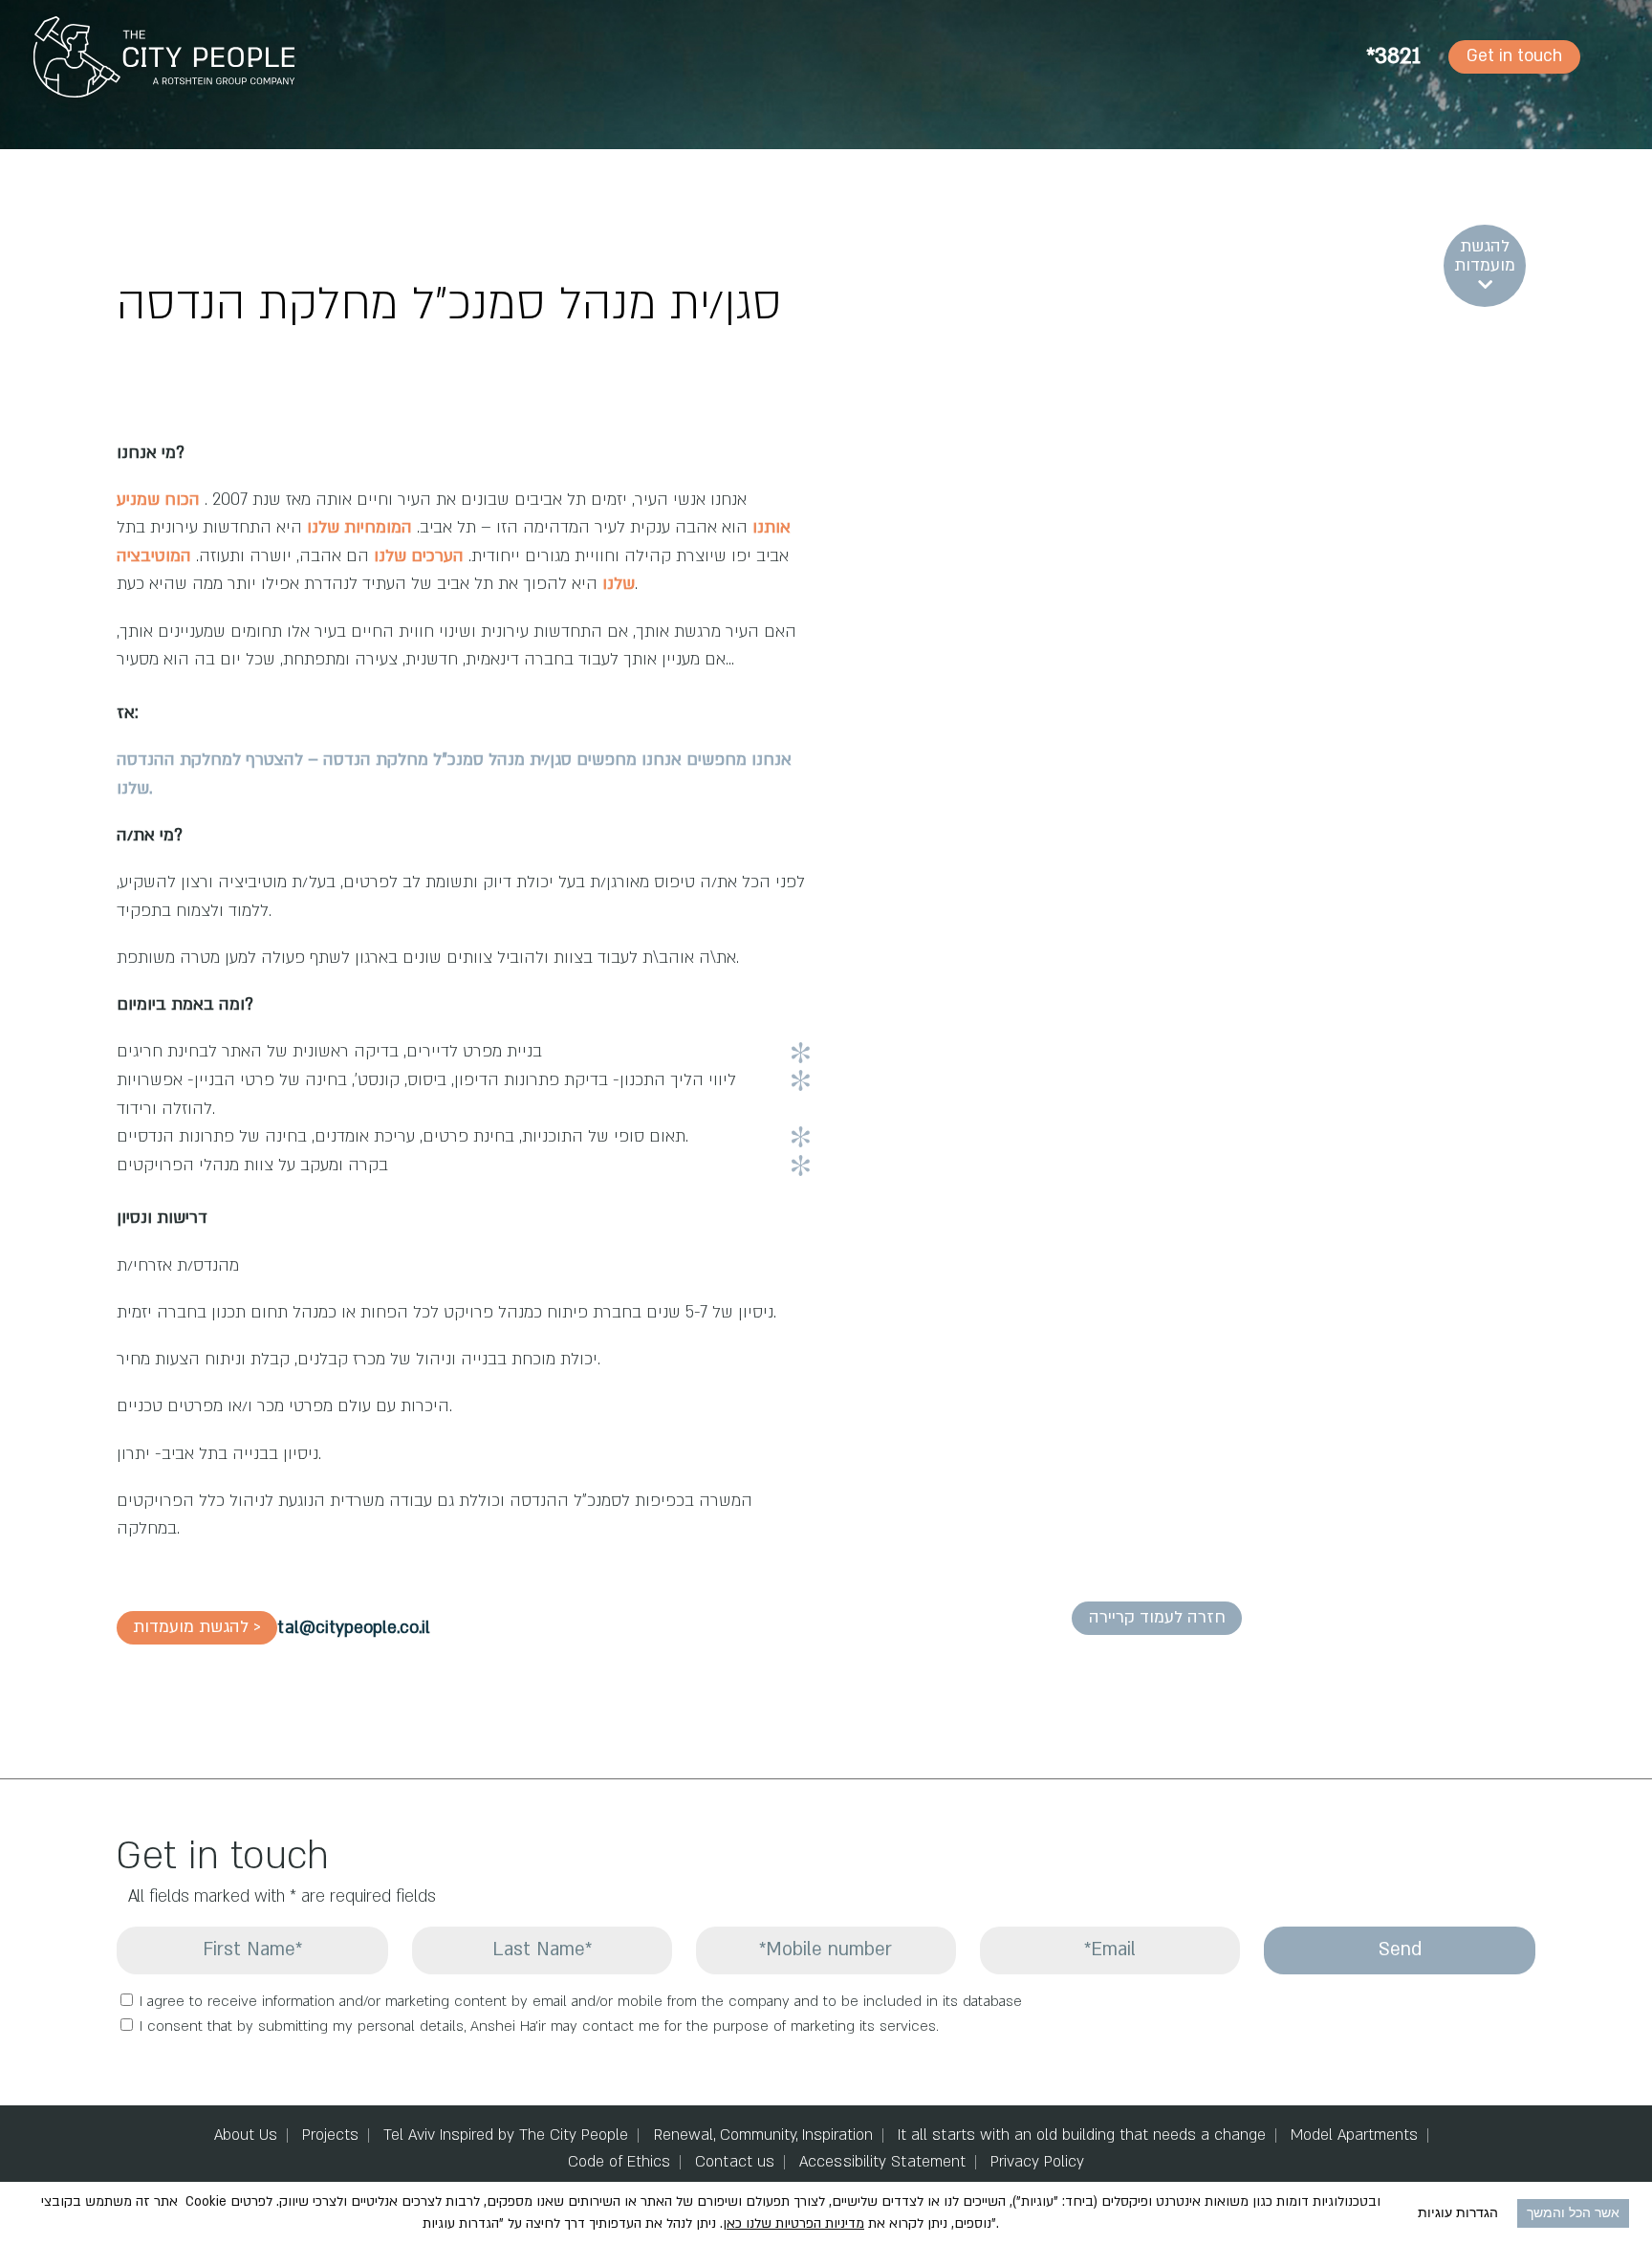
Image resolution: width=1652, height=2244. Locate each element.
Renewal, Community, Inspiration (763, 2135)
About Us (246, 2135)
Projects (330, 2135)
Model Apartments (1354, 2135)
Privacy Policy (1037, 2162)
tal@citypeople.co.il (354, 1628)
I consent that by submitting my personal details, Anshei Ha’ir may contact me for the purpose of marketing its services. (539, 2026)
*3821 (1393, 56)
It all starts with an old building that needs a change (1082, 2135)
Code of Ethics (619, 2162)
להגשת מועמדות (1485, 256)
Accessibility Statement (882, 2162)
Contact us (735, 2162)
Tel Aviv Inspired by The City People (506, 2135)
